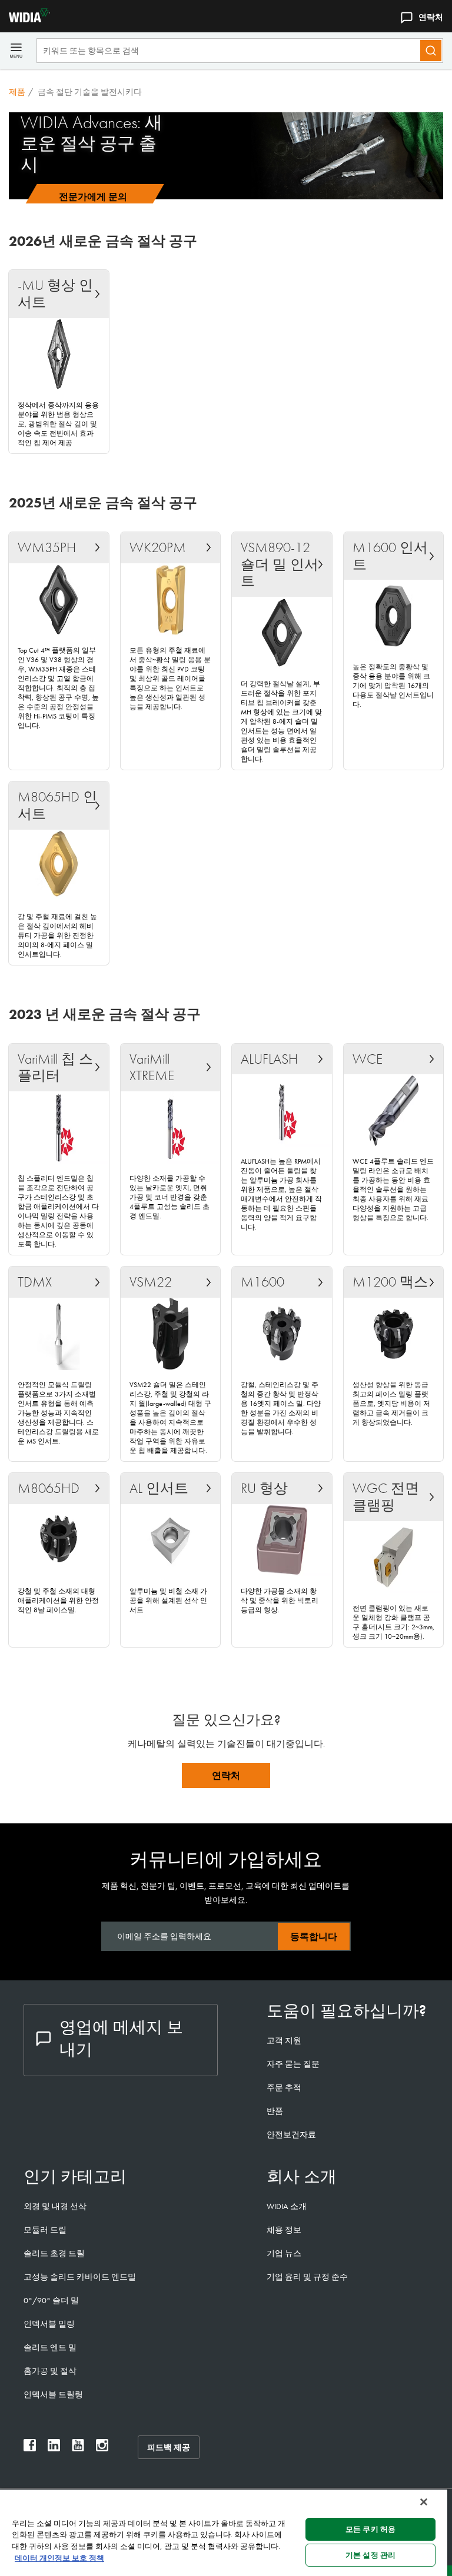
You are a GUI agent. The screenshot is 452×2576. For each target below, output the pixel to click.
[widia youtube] (78, 2448)
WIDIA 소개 (287, 2206)
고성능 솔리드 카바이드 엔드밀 (80, 2277)
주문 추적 (284, 2087)
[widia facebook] (30, 2448)
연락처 (431, 17)
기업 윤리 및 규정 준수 (307, 2277)
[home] (25, 19)
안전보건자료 (291, 2134)
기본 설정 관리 (370, 2555)
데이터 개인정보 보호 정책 (59, 2558)
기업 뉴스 (284, 2253)
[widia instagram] (102, 2448)
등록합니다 (314, 1937)
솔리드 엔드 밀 (50, 2347)
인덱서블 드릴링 (53, 2394)
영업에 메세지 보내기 (121, 2038)
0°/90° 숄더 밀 (51, 2300)
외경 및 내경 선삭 (55, 2206)
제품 (17, 92)
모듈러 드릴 (45, 2230)
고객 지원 (284, 2040)
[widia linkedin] (54, 2448)
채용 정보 (284, 2230)
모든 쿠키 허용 (370, 2529)
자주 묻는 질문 (293, 2064)
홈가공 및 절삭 (50, 2371)
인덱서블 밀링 (49, 2324)
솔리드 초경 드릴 (54, 2253)
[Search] (431, 51)
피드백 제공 (169, 2447)
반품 (275, 2111)
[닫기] (424, 2502)
